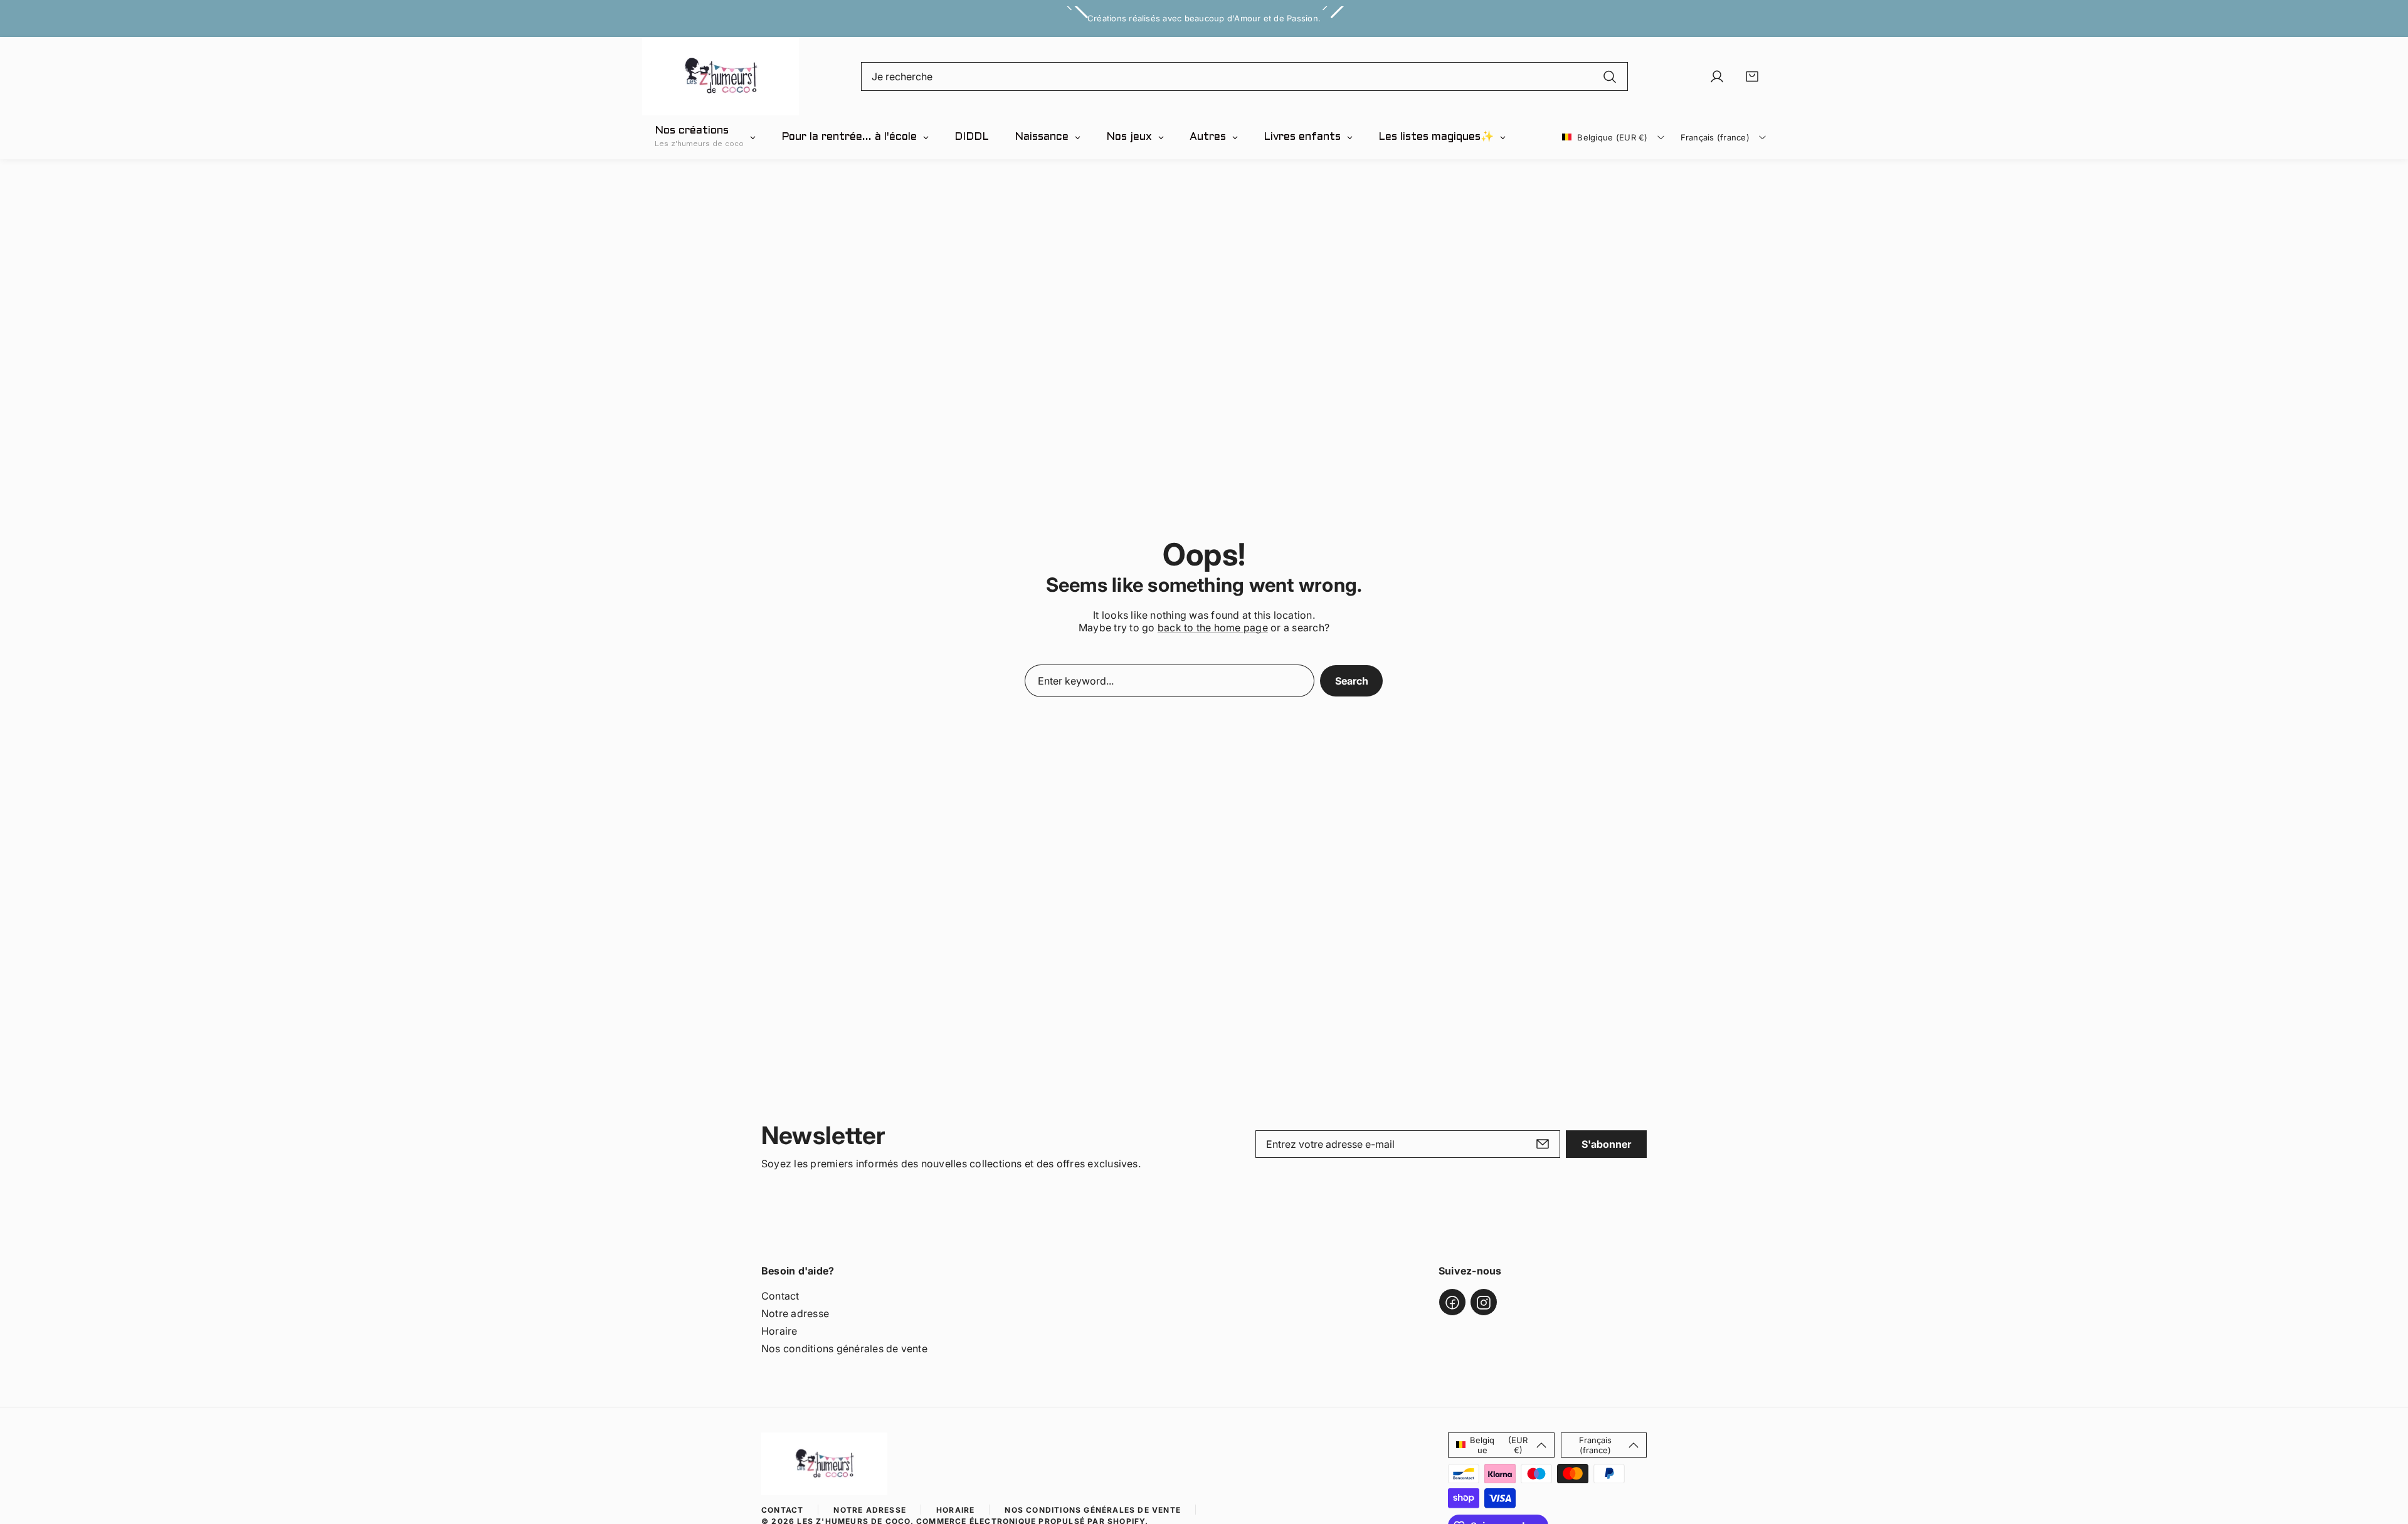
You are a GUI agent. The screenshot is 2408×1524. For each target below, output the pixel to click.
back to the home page (1213, 628)
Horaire (779, 1332)
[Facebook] (1452, 1303)
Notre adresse (795, 1314)
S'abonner (1606, 1144)
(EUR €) (1499, 1445)
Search (1352, 681)
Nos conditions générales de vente (844, 1349)
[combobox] (1244, 76)
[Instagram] (1484, 1303)
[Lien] (721, 76)
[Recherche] (1610, 76)
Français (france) (1715, 137)
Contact (780, 1296)
